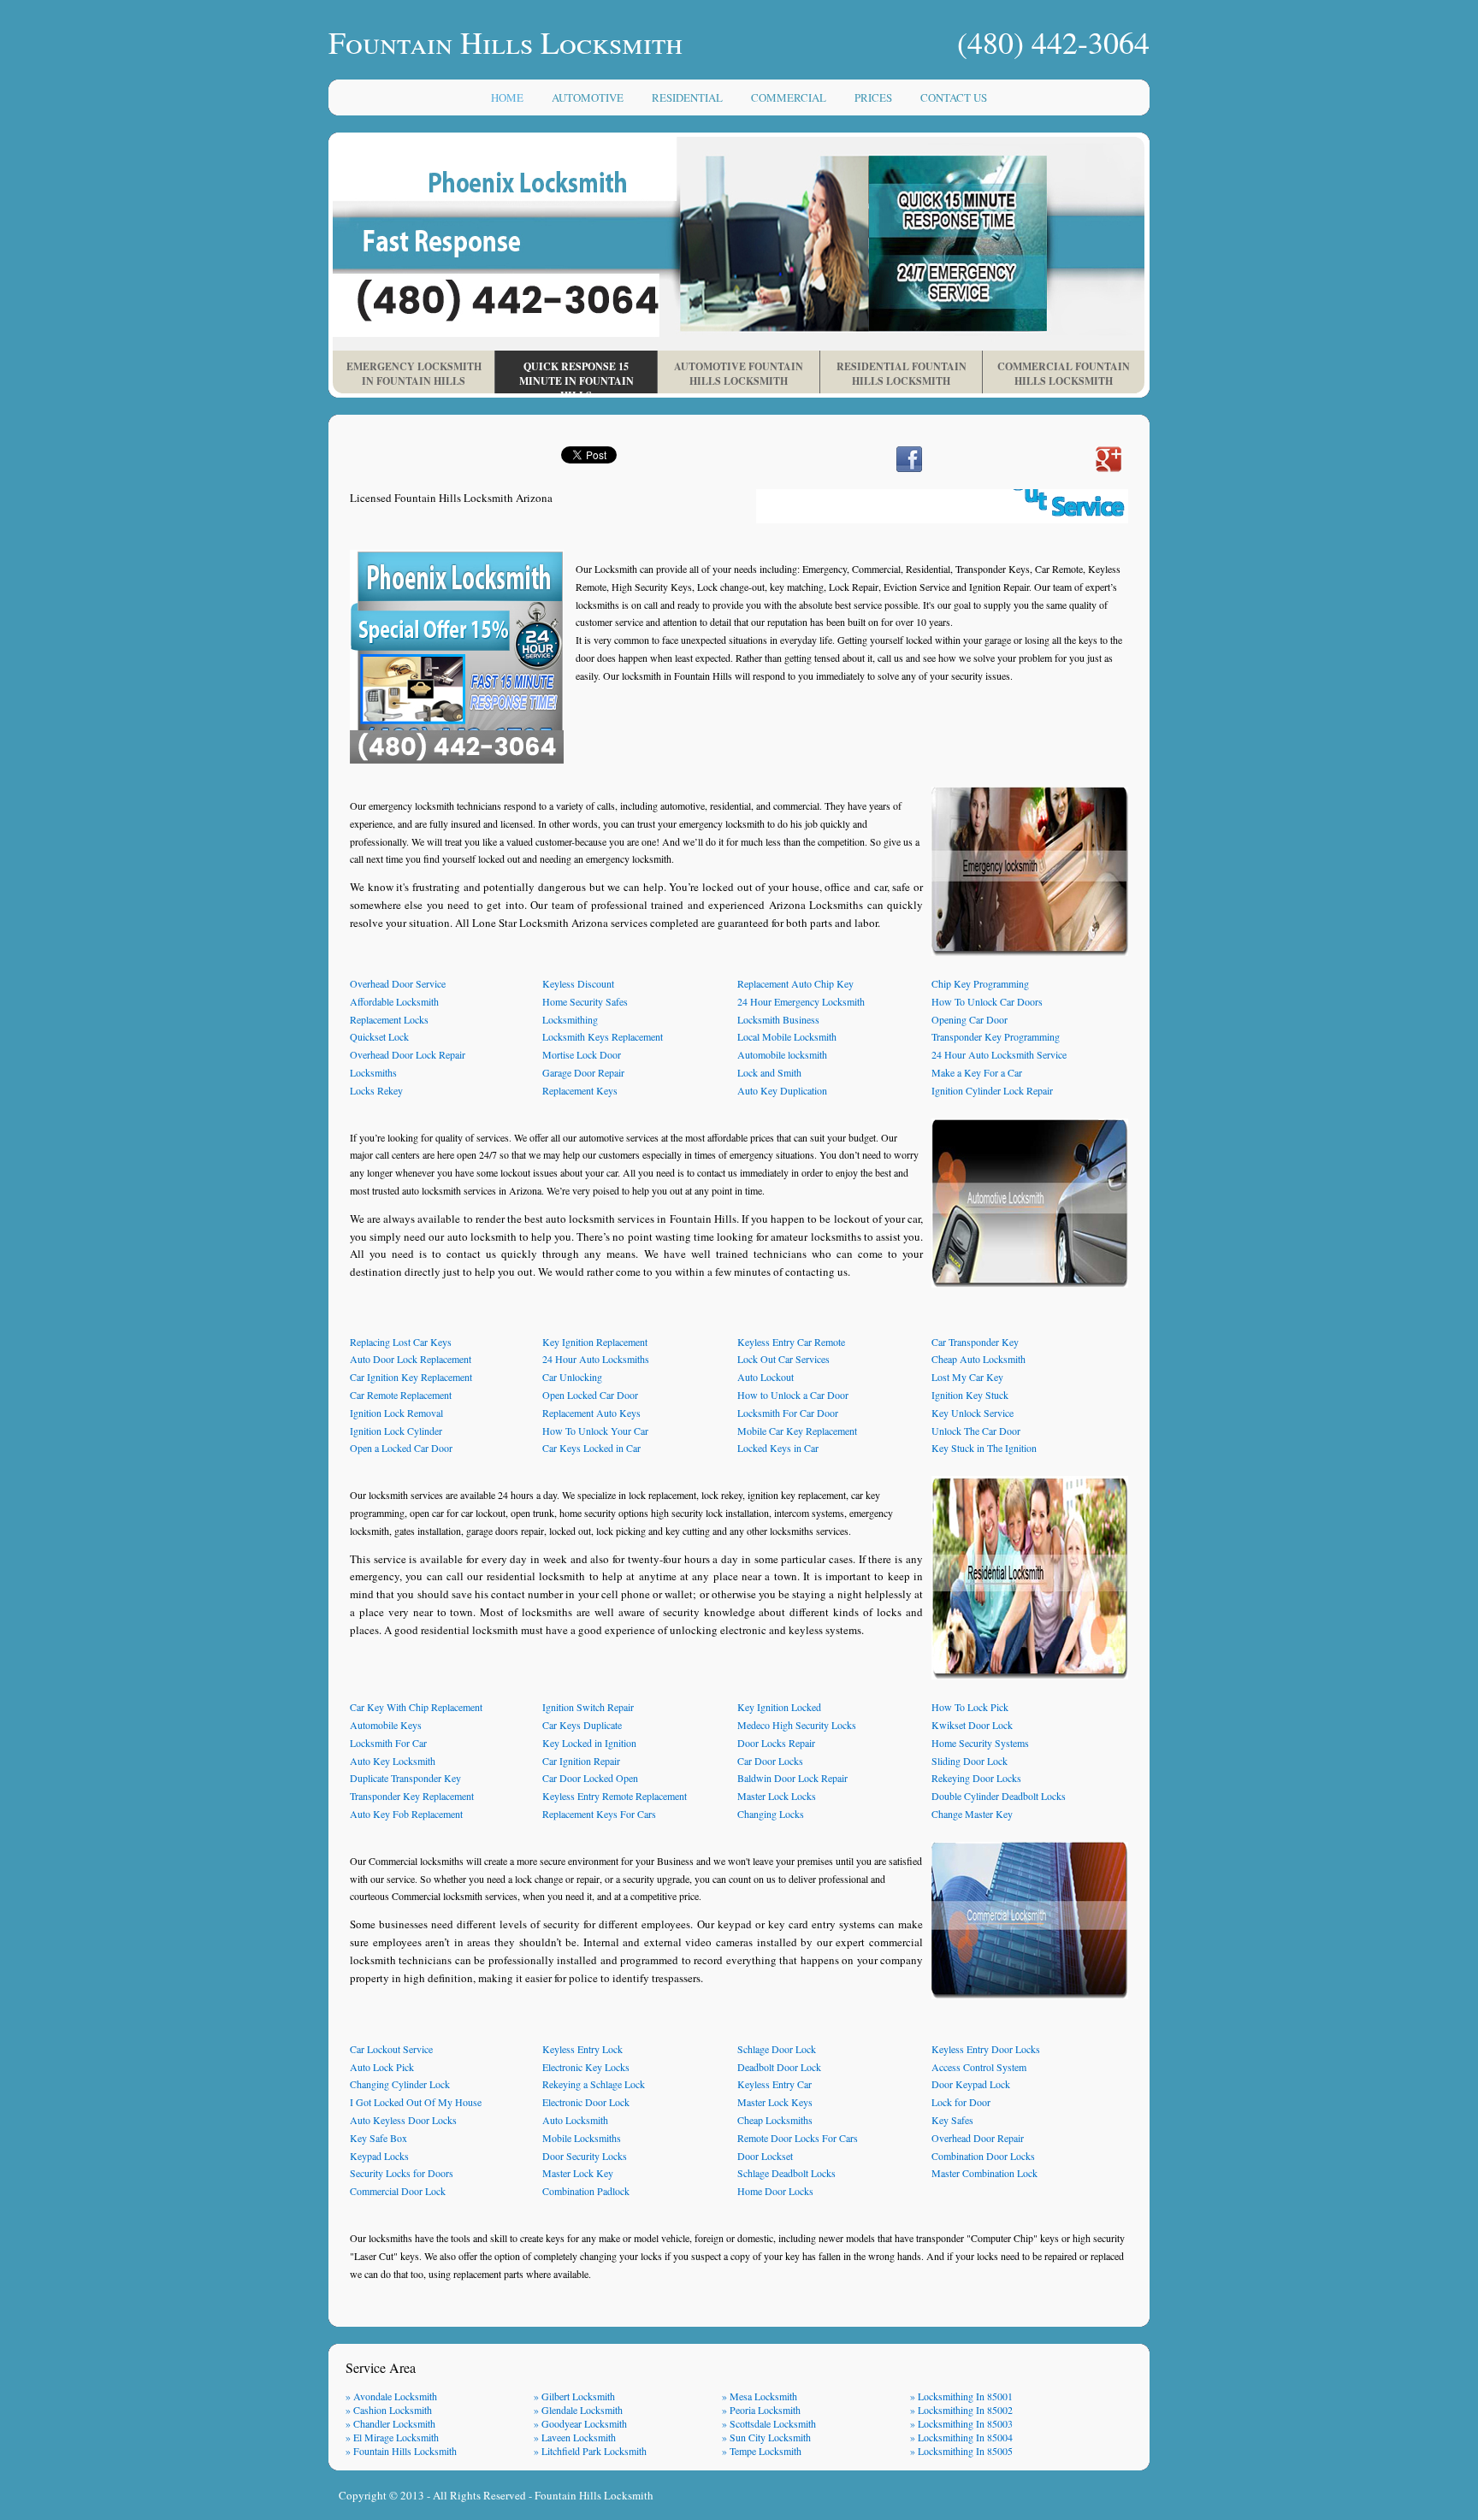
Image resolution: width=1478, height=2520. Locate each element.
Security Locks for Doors (402, 2173)
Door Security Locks (585, 2156)
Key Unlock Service (973, 1413)
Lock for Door (961, 2102)
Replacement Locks (389, 1019)
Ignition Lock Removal (396, 1413)
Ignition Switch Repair (588, 1707)
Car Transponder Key (975, 1342)
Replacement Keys (580, 1090)
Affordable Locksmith (394, 1001)
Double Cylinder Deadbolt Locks (999, 1796)
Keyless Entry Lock (582, 2049)
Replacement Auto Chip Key (795, 983)
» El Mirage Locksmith (392, 2437)
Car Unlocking (572, 1377)
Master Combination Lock (984, 2173)
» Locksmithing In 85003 (961, 2423)
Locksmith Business (778, 1019)
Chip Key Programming (980, 983)
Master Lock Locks (777, 1796)
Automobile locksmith (782, 1054)
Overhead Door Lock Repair (408, 1054)
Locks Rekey (376, 1090)
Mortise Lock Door (582, 1054)
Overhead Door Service (398, 983)
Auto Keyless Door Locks (403, 2120)
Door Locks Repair (776, 1743)
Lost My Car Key (967, 1377)
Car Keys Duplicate (582, 1725)
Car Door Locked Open (590, 1778)
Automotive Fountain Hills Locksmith (739, 374)
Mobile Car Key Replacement (797, 1431)
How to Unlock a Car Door (793, 1395)
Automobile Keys (386, 1725)
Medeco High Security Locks (797, 1725)
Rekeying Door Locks (976, 1778)
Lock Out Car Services (783, 1359)
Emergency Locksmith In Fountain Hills (414, 374)
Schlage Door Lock (777, 2049)
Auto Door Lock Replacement (411, 1359)
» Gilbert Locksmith (574, 2396)
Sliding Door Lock (970, 1761)
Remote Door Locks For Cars (798, 2138)
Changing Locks (771, 1814)
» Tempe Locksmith (762, 2451)
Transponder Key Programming (996, 1036)
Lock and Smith (769, 1072)
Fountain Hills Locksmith (594, 2495)
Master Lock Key (578, 2173)
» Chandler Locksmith (390, 2423)
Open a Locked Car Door (401, 1448)
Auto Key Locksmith (393, 1761)
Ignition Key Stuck (970, 1395)
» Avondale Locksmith (391, 2396)
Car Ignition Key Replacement (411, 1377)
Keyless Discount (578, 983)
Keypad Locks (379, 2156)
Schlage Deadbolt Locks (786, 2173)
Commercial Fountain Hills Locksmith (1064, 374)
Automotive (588, 97)
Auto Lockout (766, 1377)
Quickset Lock (379, 1036)
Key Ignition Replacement (595, 1342)
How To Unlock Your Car (595, 1431)
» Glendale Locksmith (578, 2410)
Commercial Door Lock (398, 2191)
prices (873, 97)
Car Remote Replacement (401, 1395)
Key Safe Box (378, 2138)
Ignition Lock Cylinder (396, 1431)
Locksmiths (373, 1072)
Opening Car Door (970, 1019)
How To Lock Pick (970, 1707)
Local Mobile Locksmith (787, 1036)
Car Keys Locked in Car (591, 1448)
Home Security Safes (585, 1001)
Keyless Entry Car (774, 2084)
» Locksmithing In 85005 (961, 2451)
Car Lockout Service (391, 2049)
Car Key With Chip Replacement (416, 1707)
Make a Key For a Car (977, 1072)
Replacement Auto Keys (591, 1413)
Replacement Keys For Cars (599, 1814)
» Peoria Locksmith (761, 2410)
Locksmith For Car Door (788, 1413)
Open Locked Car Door (590, 1395)
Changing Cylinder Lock (400, 2084)
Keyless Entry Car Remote (791, 1342)
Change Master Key (972, 1814)
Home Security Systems (980, 1743)
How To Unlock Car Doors (987, 1001)
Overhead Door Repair (978, 2138)
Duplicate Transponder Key (405, 1778)
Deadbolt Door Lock (779, 2067)
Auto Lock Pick (382, 2067)
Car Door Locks (770, 1761)
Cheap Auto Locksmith (978, 1359)
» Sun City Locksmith (766, 2437)
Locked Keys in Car (778, 1448)
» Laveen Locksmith (575, 2437)
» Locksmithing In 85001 (961, 2396)
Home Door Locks (775, 2191)
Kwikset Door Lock (972, 1725)
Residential (687, 97)
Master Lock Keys (775, 2102)
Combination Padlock (586, 2191)
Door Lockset (765, 2156)
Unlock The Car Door (976, 1431)
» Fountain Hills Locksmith (401, 2451)
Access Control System (979, 2067)
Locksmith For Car (388, 1743)
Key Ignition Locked (779, 1707)
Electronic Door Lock (586, 2102)
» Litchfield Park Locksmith (590, 2451)
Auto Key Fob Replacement (406, 1814)
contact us (954, 97)
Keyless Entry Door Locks (986, 2049)
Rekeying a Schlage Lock (594, 2084)
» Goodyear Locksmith (580, 2423)
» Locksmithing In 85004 (961, 2437)
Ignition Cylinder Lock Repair (992, 1090)
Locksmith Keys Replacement (603, 1036)
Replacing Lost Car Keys (401, 1342)
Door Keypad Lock (971, 2084)
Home (507, 97)
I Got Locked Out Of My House (416, 2102)
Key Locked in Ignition (589, 1743)
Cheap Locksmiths (775, 2120)
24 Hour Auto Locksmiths (596, 1359)
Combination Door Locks (983, 2156)
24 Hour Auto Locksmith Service (999, 1054)
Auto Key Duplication (782, 1090)
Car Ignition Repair (581, 1761)
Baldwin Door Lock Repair (792, 1778)
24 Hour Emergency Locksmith (801, 1001)
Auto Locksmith (575, 2120)
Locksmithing (570, 1019)
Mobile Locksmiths (582, 2138)
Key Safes (952, 2120)
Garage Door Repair (583, 1072)
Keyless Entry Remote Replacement (615, 1796)
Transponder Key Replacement (412, 1796)
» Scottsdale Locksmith (769, 2423)
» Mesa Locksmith (760, 2396)
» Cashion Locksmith (389, 2410)
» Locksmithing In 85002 (961, 2410)
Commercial (789, 97)
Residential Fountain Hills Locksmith (902, 374)
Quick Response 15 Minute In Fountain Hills (576, 376)
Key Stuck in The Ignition (984, 1448)
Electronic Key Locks (586, 2067)
